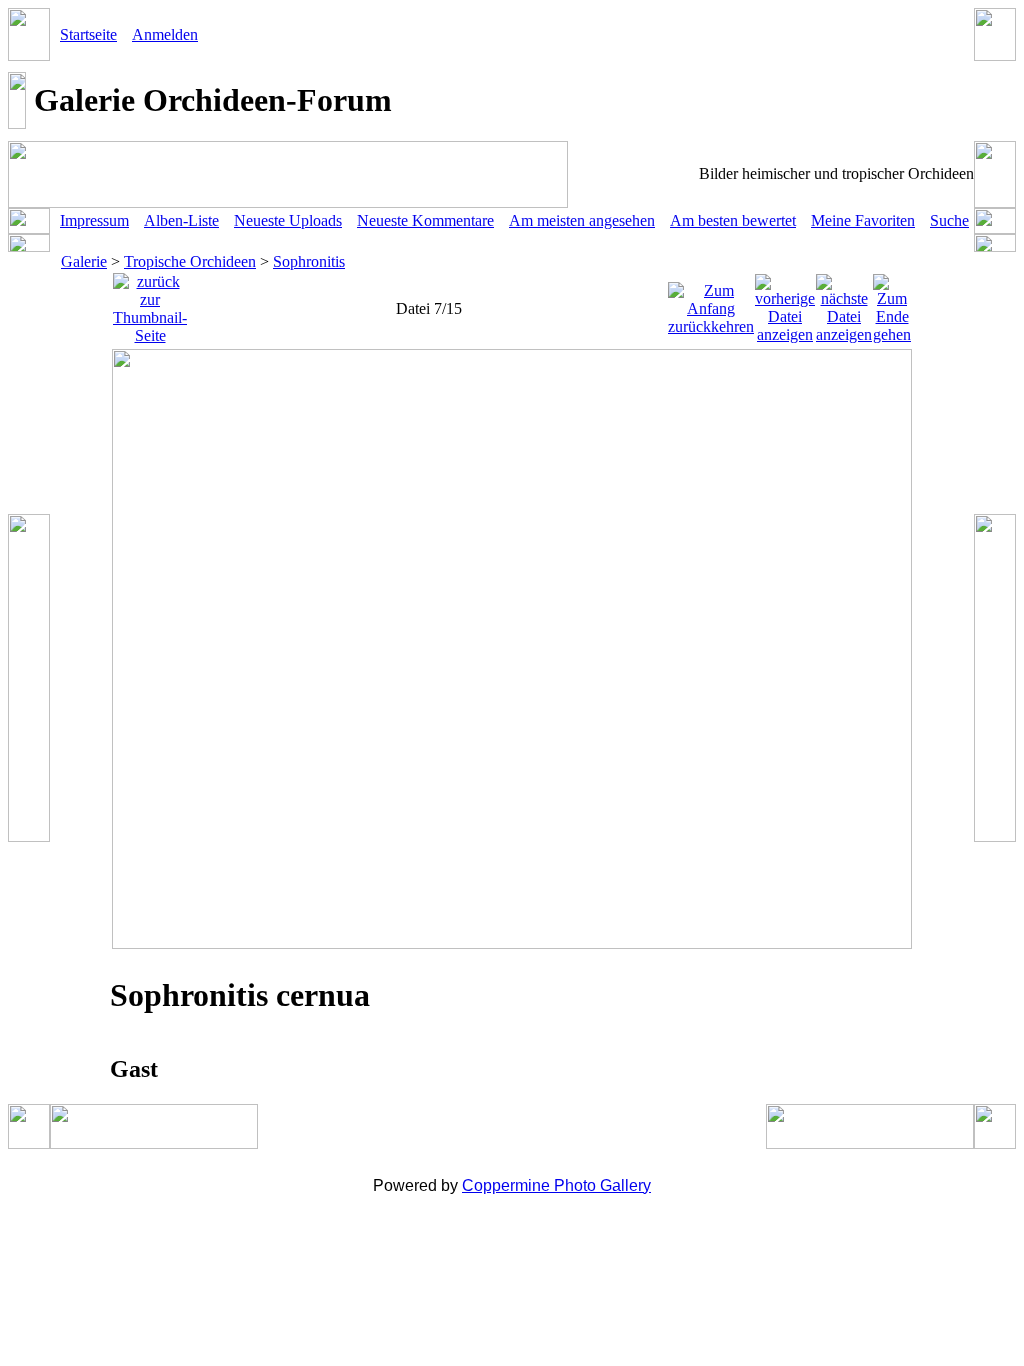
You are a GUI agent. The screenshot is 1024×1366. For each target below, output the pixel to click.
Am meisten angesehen (582, 220)
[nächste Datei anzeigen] (844, 303)
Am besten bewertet (733, 220)
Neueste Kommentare (425, 220)
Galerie (84, 261)
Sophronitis (309, 261)
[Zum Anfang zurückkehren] (711, 303)
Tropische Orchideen (190, 261)
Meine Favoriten (863, 220)
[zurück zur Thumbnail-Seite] (150, 303)
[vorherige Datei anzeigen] (785, 303)
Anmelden (165, 34)
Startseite (88, 34)
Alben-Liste (181, 220)
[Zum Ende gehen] (892, 303)
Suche (949, 220)
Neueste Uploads (288, 220)
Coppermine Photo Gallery (556, 1185)
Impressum (94, 220)
